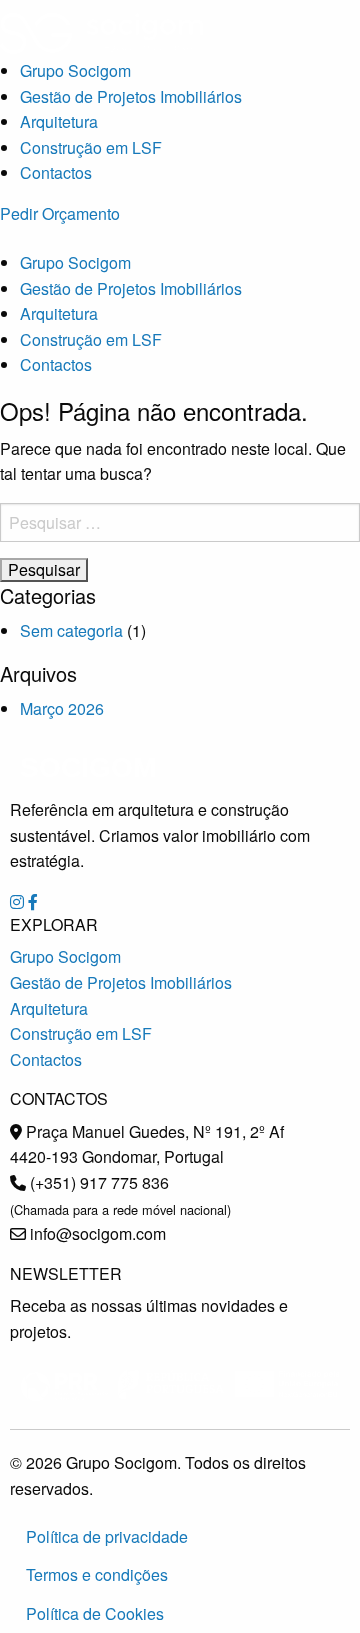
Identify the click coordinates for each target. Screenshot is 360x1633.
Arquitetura (59, 121)
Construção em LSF (91, 147)
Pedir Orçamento (60, 213)
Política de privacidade (107, 1536)
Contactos (56, 172)
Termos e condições (97, 1574)
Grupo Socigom (75, 70)
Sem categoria (71, 630)
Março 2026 (62, 708)
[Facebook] (33, 901)
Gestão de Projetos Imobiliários (131, 96)
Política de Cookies (95, 1613)
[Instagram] (17, 901)
